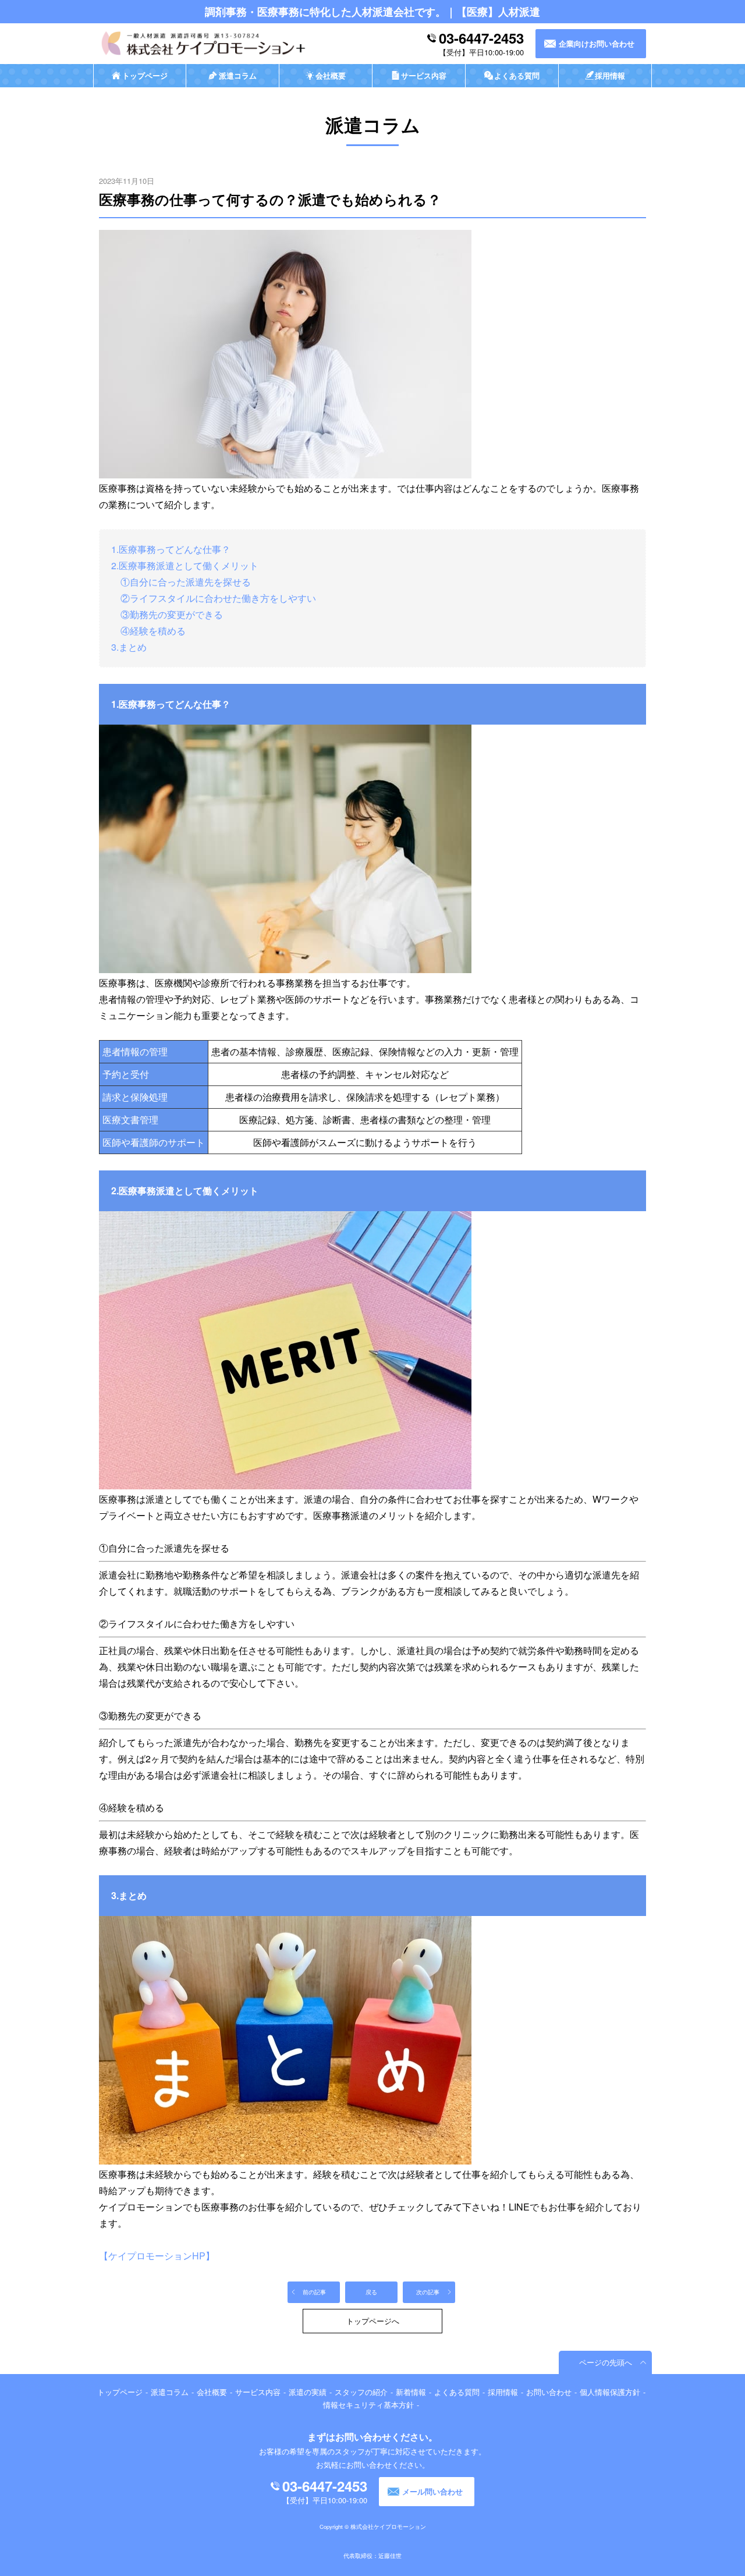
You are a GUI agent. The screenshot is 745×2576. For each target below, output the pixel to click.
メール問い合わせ (432, 2492)
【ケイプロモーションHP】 (157, 2256)
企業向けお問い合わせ (597, 44)
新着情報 (411, 2392)
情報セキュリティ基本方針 (368, 2405)
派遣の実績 (308, 2392)
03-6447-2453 (481, 38)
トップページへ (373, 2321)
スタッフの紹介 (361, 2392)
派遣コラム (170, 2392)
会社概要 (212, 2392)
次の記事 (428, 2292)
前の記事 (314, 2292)
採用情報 (503, 2392)
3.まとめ (129, 647)
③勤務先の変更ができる (167, 614)
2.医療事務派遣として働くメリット (185, 565)
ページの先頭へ (606, 2362)
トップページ (120, 2392)
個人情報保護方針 (610, 2392)
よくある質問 (457, 2392)
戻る (371, 2292)
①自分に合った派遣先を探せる (181, 582)
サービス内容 (258, 2392)
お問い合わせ (549, 2392)
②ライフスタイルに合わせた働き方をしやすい (214, 598)
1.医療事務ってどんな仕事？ (171, 549)
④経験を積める (148, 631)
